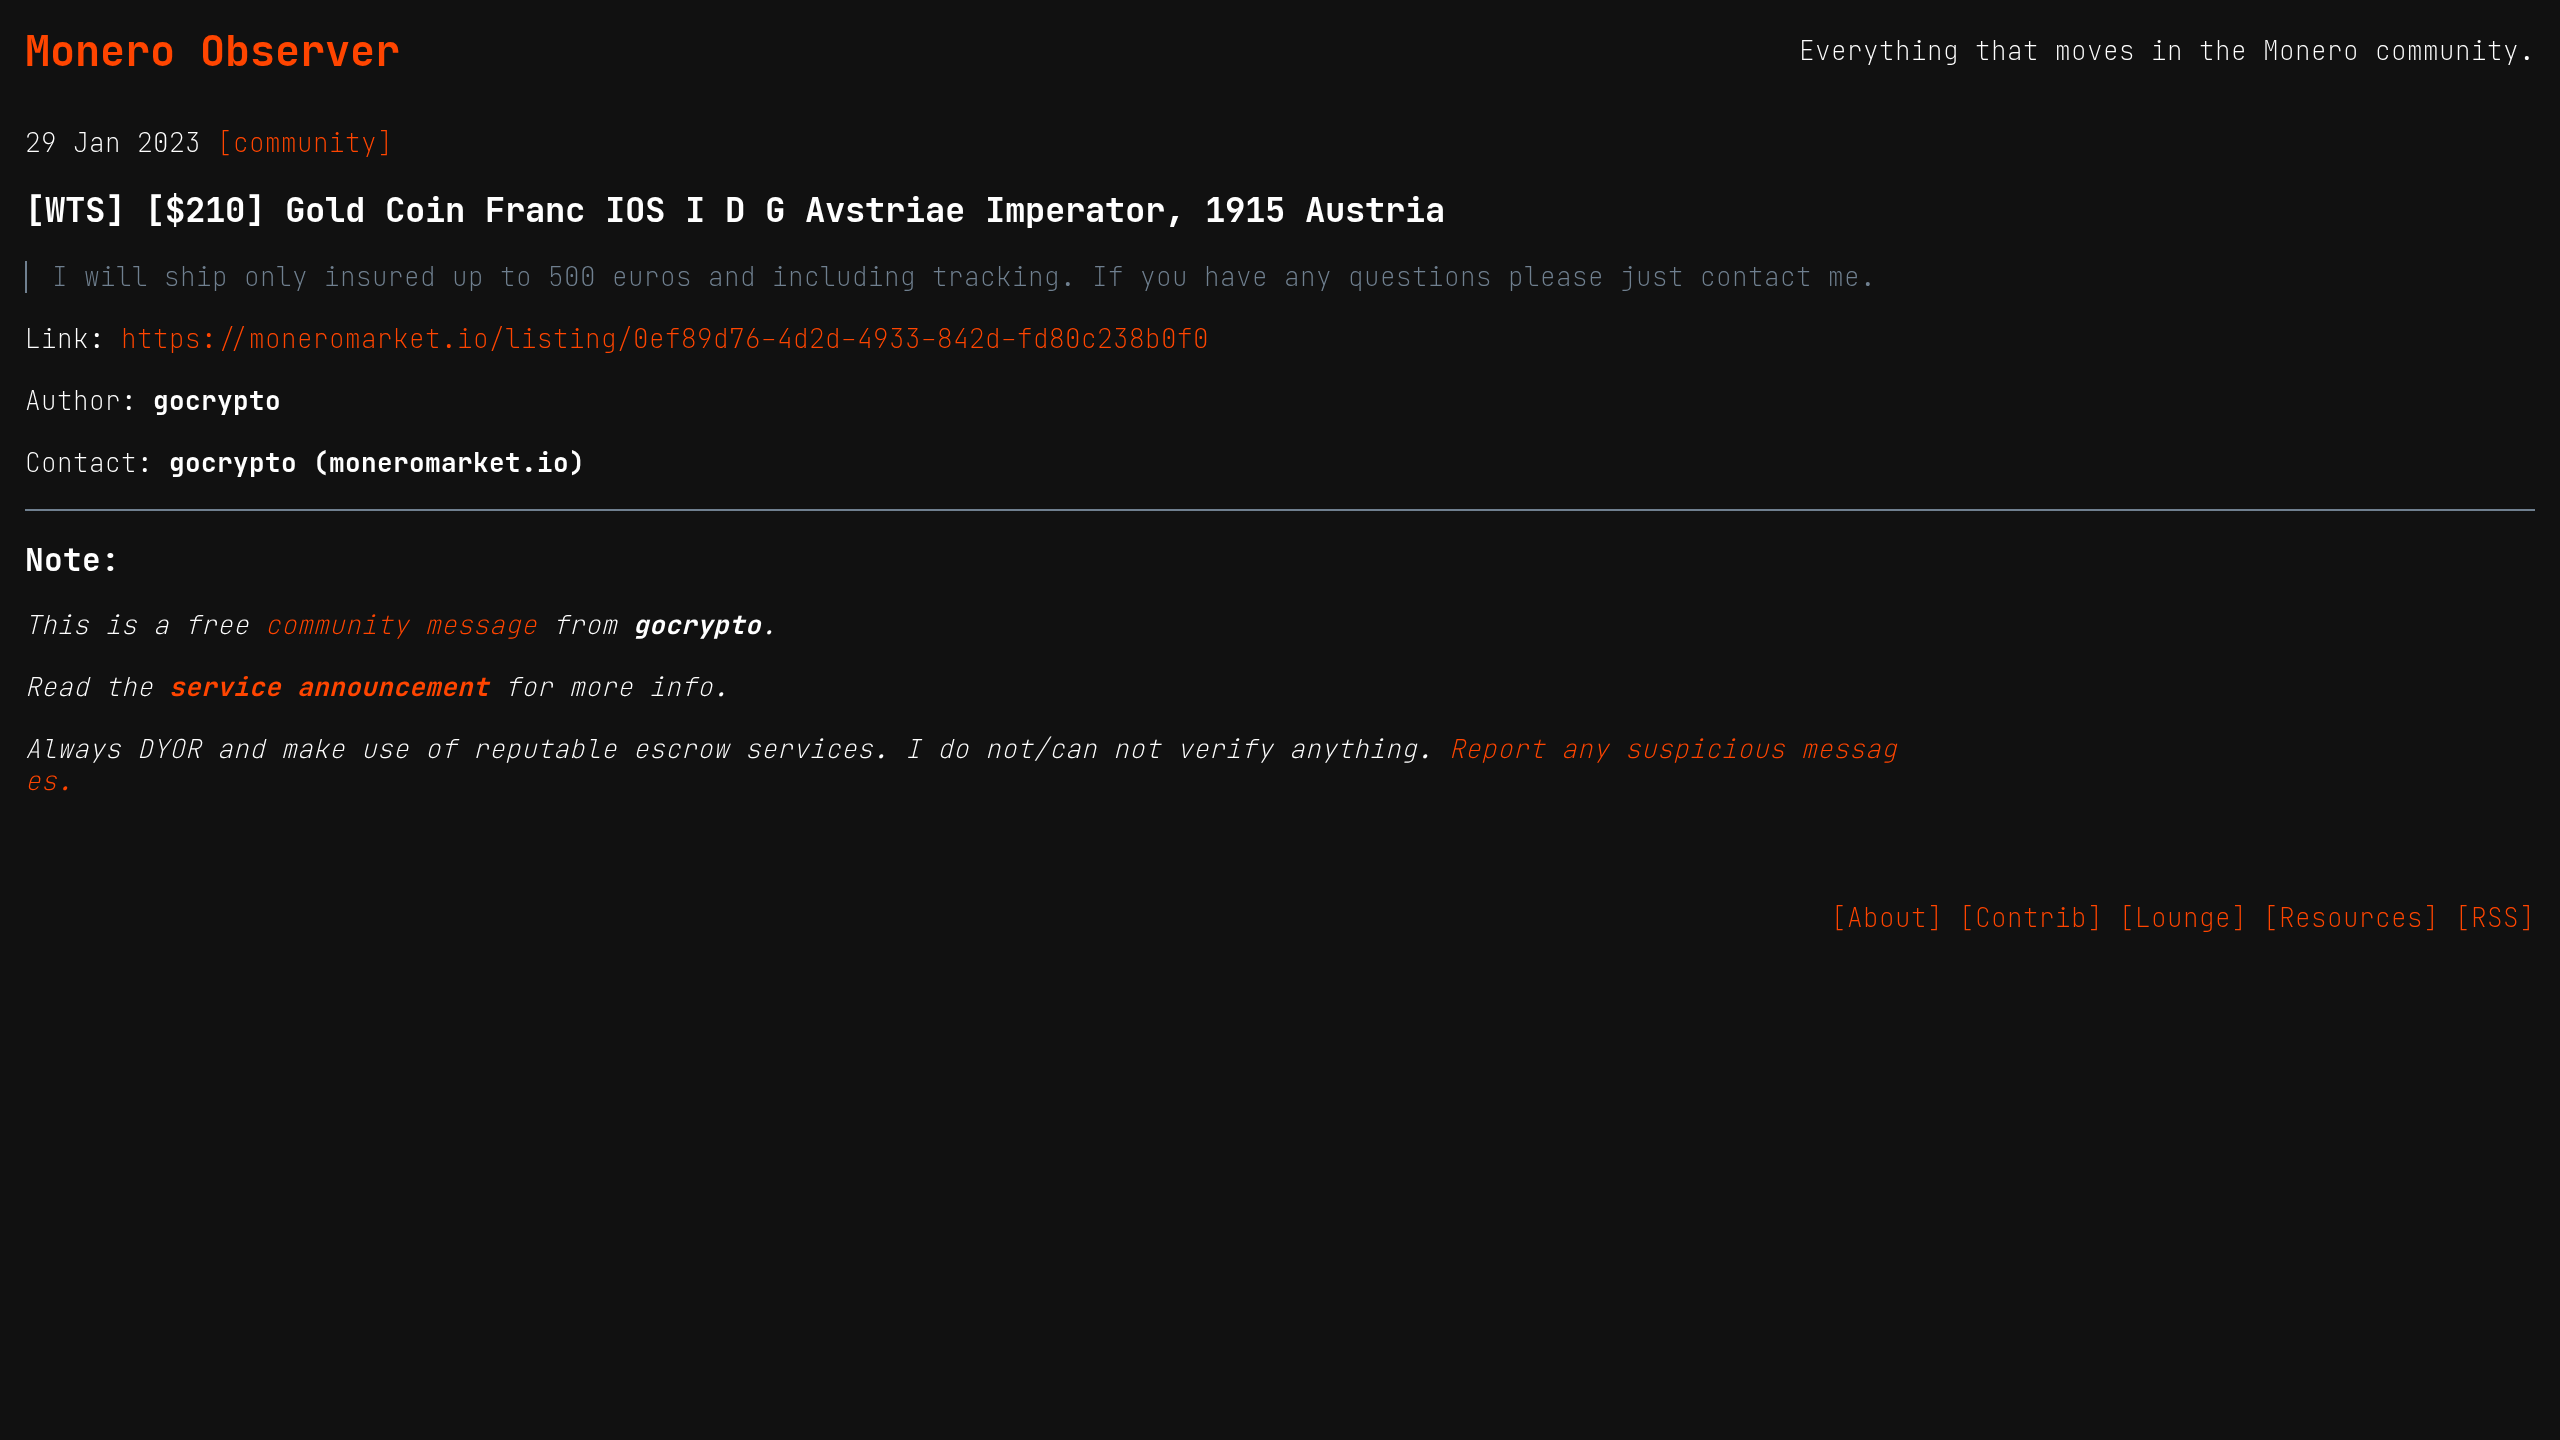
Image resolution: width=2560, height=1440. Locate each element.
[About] (1887, 918)
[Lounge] (2183, 918)
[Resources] (2351, 918)
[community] (305, 143)
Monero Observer (212, 51)
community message (401, 625)
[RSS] (2495, 918)
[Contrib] (2031, 918)
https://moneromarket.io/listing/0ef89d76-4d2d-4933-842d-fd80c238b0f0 (665, 339)
